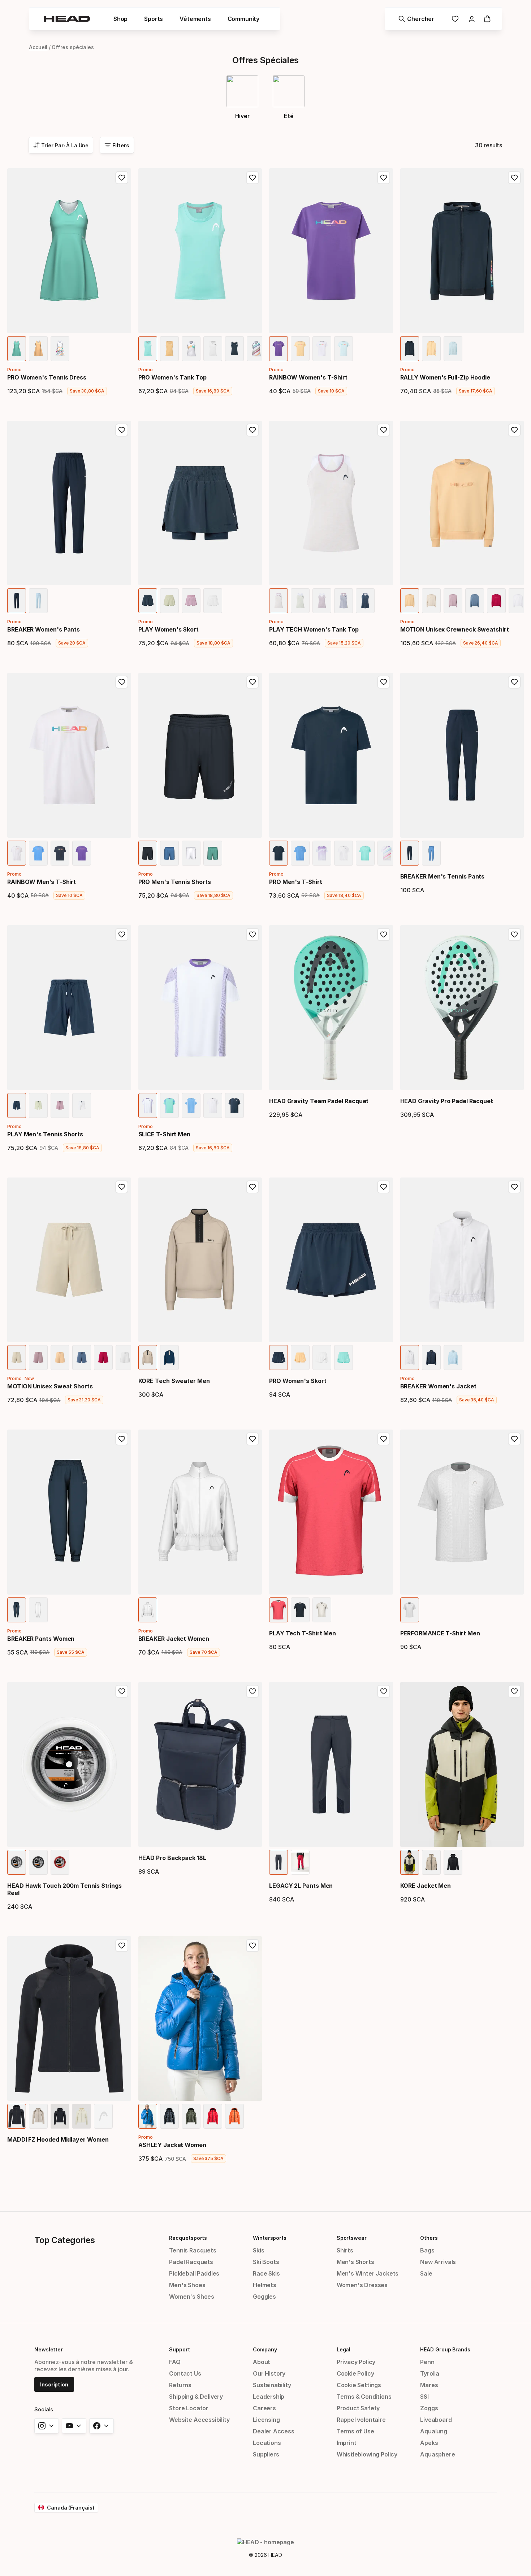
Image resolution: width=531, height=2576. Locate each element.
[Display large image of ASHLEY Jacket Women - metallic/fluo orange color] (234, 2116)
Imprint (347, 2443)
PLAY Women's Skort (169, 629)
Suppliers (266, 2454)
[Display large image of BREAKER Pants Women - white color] (38, 1610)
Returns (180, 2385)
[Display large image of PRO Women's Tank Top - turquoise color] (148, 349)
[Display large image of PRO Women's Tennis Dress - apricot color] (38, 349)
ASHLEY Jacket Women (172, 2145)
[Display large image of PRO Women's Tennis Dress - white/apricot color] (60, 349)
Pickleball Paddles (194, 2273)
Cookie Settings (359, 2385)
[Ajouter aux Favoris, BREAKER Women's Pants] (122, 430)
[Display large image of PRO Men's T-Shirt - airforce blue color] (300, 853)
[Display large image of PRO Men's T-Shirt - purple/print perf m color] (322, 853)
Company (265, 2349)
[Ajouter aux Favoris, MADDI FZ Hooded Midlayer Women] (122, 1946)
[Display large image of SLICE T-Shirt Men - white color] (213, 1105)
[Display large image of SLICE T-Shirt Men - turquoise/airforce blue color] (169, 1105)
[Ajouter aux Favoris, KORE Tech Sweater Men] (252, 1187)
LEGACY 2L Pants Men (301, 1886)
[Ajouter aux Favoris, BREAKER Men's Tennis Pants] (514, 682)
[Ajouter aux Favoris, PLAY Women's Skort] (252, 430)
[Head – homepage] (67, 19)
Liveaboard (436, 2420)
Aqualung (434, 2431)
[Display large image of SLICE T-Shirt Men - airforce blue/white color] (191, 1105)
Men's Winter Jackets (368, 2273)
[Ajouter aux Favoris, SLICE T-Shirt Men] (252, 934)
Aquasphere (437, 2454)
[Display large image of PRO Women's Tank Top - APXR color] (191, 349)
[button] (120, 19)
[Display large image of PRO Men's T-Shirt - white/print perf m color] (387, 853)
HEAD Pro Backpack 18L (172, 1858)
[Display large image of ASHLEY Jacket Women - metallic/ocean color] (148, 2116)
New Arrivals (438, 2262)
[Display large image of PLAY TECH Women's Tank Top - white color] (279, 601)
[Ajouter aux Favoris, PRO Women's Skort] (384, 1187)
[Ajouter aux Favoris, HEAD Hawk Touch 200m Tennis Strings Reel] (122, 1691)
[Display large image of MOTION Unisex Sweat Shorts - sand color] (17, 1358)
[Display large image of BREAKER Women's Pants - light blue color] (38, 601)
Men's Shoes (187, 2285)
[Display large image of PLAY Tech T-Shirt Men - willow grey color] (322, 1610)
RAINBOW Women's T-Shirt (308, 377)
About (262, 2362)
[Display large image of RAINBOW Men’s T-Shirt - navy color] (60, 853)
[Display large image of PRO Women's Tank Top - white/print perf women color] (256, 349)
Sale (426, 2273)
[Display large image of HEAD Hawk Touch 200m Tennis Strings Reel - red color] (60, 1862)
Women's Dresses (362, 2285)
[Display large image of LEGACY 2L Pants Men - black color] (279, 1862)
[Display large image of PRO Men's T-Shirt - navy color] (279, 853)
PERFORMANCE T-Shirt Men (440, 1633)
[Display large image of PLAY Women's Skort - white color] (213, 601)
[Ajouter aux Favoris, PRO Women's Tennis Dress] (122, 178)
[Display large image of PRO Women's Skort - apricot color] (300, 1358)
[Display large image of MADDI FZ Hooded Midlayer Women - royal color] (103, 2116)
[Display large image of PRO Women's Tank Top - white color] (213, 349)
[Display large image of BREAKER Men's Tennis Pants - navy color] (410, 853)
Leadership (269, 2397)
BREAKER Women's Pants (44, 629)
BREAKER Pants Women (41, 1639)
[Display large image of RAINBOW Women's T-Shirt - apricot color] (300, 349)
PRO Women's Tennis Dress (47, 377)
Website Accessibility (199, 2420)
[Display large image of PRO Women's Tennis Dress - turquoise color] (17, 349)
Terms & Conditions (364, 2397)
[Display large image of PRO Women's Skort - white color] (322, 1358)
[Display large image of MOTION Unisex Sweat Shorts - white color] (125, 1358)
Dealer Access (274, 2431)
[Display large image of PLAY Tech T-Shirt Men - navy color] (300, 1610)
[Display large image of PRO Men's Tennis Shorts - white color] (191, 853)
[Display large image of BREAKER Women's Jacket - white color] (410, 1358)
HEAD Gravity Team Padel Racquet (319, 1101)
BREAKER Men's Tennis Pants (442, 876)
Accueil (38, 47)
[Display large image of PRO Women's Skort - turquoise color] (344, 1358)
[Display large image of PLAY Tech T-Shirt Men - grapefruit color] (279, 1610)
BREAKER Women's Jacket (438, 1386)
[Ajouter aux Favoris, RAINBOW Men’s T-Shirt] (122, 682)
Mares (429, 2385)
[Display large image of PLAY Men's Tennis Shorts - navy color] (17, 1105)
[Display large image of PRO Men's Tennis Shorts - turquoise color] (213, 853)
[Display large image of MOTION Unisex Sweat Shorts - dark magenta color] (103, 1358)
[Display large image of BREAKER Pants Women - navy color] (17, 1610)
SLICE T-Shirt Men (165, 1134)
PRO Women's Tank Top (172, 377)
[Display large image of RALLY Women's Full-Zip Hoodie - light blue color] (453, 349)
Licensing (266, 2420)
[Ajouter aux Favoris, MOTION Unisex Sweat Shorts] (122, 1187)
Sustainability (272, 2385)
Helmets (265, 2285)
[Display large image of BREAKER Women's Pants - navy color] (17, 601)
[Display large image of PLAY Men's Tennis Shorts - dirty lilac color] (60, 1105)
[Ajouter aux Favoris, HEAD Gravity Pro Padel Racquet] (514, 934)
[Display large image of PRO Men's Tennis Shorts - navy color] (148, 853)
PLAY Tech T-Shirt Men (303, 1633)
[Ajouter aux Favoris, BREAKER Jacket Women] (252, 1439)
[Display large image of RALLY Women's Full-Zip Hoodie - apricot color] (431, 349)
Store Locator (189, 2408)
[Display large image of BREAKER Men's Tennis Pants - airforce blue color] (431, 853)
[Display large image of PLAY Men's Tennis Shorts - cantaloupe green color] (38, 1105)
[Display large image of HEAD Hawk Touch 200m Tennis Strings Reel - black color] (38, 1862)
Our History (269, 2373)
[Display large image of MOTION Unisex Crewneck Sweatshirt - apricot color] (410, 601)
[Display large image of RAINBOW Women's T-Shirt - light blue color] (344, 349)
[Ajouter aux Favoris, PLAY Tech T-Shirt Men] (384, 1439)
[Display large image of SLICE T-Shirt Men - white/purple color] (148, 1105)
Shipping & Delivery (196, 2397)
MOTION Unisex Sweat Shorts (50, 1386)
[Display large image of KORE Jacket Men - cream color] (431, 1862)
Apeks (429, 2443)
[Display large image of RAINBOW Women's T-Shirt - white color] (322, 349)
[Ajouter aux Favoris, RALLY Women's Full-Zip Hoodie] (514, 178)
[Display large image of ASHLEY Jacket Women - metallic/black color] (169, 2116)
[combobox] (61, 145)
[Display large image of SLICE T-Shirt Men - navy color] (234, 1105)
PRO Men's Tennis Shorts (175, 882)
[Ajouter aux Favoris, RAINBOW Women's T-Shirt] (384, 178)
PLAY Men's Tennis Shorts (45, 1134)
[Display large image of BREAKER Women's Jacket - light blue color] (453, 1358)
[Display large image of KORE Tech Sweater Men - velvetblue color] (169, 1358)
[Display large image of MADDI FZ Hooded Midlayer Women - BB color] (17, 2116)
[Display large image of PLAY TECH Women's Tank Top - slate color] (344, 601)
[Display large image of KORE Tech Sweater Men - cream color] (148, 1358)
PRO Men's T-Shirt (296, 882)
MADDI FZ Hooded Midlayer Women (58, 2139)
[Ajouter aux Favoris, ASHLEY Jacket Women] (252, 1946)
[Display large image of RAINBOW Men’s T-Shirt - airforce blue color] (38, 853)
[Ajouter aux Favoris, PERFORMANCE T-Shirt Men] (514, 1439)
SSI (424, 2397)
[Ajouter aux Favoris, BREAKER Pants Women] (122, 1439)
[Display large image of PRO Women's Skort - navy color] (279, 1358)
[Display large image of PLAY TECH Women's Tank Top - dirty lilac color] (322, 601)
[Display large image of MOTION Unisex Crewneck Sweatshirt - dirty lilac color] (453, 601)
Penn (427, 2362)
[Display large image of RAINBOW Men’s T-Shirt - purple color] (82, 853)
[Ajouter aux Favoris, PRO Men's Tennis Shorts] (252, 682)
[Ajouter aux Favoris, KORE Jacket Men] (514, 1691)
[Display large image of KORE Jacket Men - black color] (453, 1862)
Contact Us (185, 2373)
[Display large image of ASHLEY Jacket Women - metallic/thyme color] (191, 2116)
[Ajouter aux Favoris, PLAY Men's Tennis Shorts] (122, 934)
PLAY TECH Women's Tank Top (314, 629)
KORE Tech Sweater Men (174, 1381)
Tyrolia (430, 2373)
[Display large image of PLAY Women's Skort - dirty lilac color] (191, 601)
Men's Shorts (355, 2262)
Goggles (264, 2297)
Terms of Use (355, 2431)
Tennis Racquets (193, 2250)
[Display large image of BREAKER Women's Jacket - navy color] (431, 1358)
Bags (427, 2250)
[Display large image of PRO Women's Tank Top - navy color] (234, 349)
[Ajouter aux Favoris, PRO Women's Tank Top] (252, 178)
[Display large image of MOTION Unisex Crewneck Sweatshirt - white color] (518, 601)
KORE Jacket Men (426, 1886)
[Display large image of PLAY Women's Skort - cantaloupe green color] (169, 601)
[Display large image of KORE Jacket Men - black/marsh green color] (410, 1862)
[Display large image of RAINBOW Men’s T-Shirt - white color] (17, 853)
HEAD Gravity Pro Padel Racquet (447, 1101)
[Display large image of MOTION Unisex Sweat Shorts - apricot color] (60, 1358)
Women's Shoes (192, 2297)
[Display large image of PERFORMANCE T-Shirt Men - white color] (410, 1610)
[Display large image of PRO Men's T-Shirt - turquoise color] (365, 853)
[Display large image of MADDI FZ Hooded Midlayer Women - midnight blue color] (60, 2116)
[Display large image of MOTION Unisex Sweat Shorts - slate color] (82, 1358)
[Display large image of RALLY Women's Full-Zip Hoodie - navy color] (410, 349)
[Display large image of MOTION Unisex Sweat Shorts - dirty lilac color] (38, 1358)
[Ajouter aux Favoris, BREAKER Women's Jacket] (514, 1187)
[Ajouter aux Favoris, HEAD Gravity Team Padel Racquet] (384, 934)
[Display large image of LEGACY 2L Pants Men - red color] (300, 1862)
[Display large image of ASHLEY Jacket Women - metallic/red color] (213, 2116)
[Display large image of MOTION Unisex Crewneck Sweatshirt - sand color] (431, 601)
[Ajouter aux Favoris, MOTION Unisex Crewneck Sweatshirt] (514, 430)
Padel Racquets (191, 2262)
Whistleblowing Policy (367, 2454)
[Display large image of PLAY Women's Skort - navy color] (148, 601)
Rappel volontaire (361, 2420)
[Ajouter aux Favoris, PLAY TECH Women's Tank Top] (384, 430)
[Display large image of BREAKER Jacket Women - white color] (148, 1610)
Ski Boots (266, 2262)
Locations (267, 2443)
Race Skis (266, 2273)
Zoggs (429, 2408)
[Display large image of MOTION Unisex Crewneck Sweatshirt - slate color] (475, 601)
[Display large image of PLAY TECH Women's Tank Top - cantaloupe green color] (300, 601)
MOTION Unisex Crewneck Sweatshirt (455, 629)
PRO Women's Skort (298, 1381)
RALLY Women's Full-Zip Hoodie (445, 377)
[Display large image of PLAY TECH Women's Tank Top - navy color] (365, 601)
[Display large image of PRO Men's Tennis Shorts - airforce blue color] (169, 853)
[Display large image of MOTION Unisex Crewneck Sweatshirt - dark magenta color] (496, 601)
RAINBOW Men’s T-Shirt (42, 882)
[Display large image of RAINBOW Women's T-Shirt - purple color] (279, 349)
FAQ (175, 2362)
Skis (258, 2250)
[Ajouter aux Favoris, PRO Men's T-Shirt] (384, 682)
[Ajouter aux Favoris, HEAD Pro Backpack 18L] (252, 1691)
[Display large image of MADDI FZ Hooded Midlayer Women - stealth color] (38, 2116)
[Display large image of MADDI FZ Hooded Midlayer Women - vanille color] (82, 2116)
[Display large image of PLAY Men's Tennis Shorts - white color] (82, 1105)
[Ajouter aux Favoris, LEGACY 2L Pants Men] (384, 1691)
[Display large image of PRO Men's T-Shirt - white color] (344, 853)
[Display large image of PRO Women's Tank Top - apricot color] (169, 349)
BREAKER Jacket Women (174, 1639)
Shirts (345, 2250)
